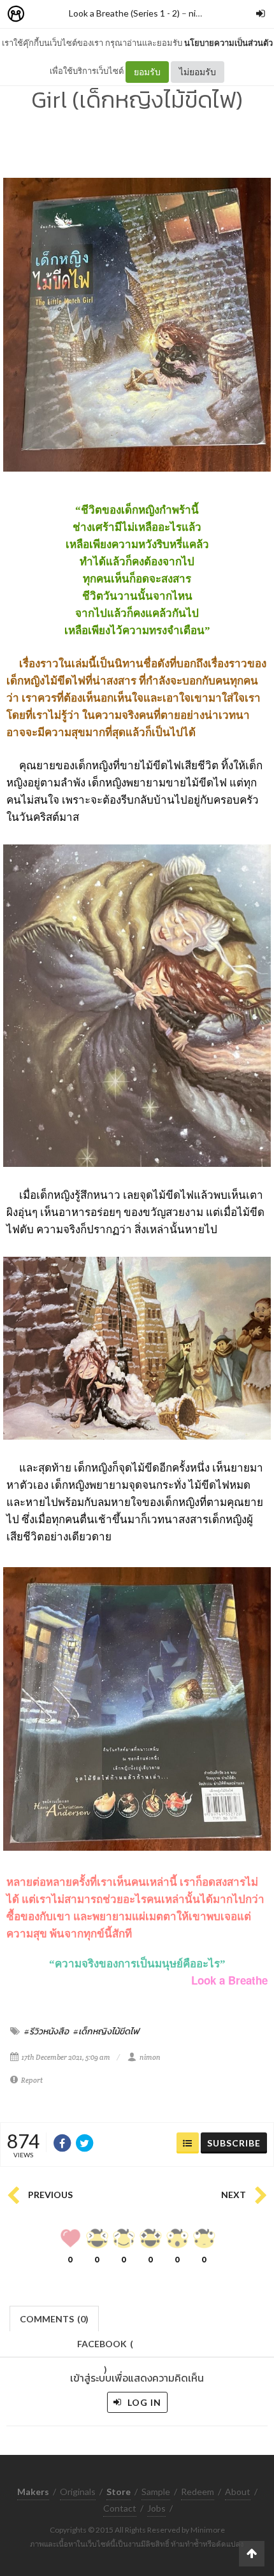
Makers (44, 14)
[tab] (54, 2318)
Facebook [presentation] (105, 2348)
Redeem (198, 2492)
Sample (156, 2492)
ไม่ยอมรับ (198, 72)
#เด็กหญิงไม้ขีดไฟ (106, 2031)
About (238, 2492)
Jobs (156, 2508)
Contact (120, 2508)
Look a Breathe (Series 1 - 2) (124, 13)
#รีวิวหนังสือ (47, 2031)
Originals (78, 2492)
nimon (201, 13)
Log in (143, 2402)
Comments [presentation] (54, 2319)
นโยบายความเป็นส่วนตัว (228, 43)
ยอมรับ (147, 72)
